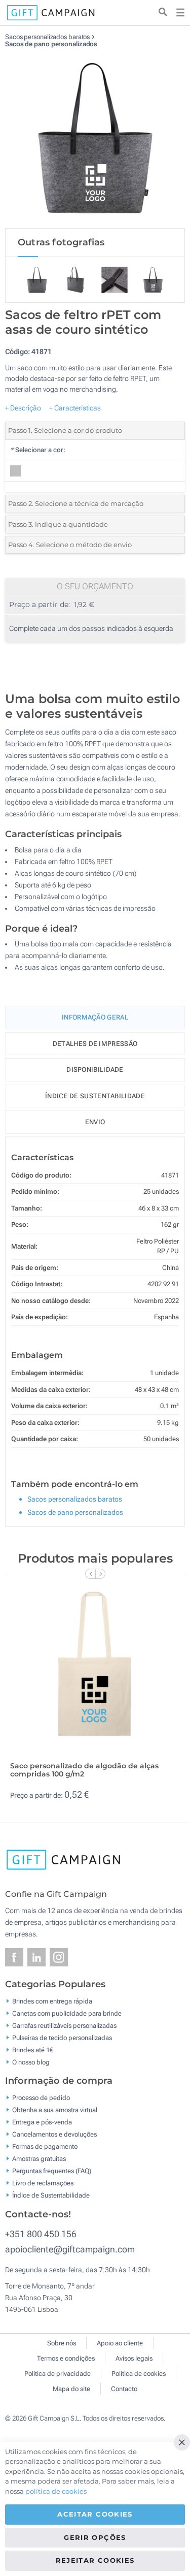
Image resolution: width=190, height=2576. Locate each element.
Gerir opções (95, 2537)
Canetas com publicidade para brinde (67, 2013)
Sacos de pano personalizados (51, 44)
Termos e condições (66, 2358)
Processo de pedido (41, 2098)
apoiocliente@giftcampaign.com (70, 2249)
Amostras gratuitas (39, 2159)
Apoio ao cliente (120, 2343)
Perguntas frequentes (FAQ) (52, 2171)
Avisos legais (134, 2358)
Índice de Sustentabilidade (51, 2195)
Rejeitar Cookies (95, 2560)
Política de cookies (139, 2374)
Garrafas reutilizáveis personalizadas (64, 2025)
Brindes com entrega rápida (52, 2001)
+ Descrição (23, 408)
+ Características (75, 408)
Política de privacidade (58, 2374)
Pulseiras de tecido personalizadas (62, 2037)
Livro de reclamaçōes (43, 2183)
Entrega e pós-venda (42, 2122)
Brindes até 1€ (33, 2049)
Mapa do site (71, 2389)
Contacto (124, 2389)
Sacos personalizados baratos (48, 37)
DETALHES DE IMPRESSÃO (95, 1044)
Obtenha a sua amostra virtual (55, 2110)
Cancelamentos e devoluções (54, 2134)
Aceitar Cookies (95, 2514)
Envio (95, 1122)
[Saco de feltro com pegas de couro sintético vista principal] (95, 138)
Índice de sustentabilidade (95, 1096)
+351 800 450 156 (41, 2234)
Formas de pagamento (45, 2146)
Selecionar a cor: (38, 450)
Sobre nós (62, 2343)
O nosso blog (31, 2062)
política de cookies (56, 2491)
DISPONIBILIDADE (95, 1070)
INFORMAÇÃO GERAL (95, 1017)
